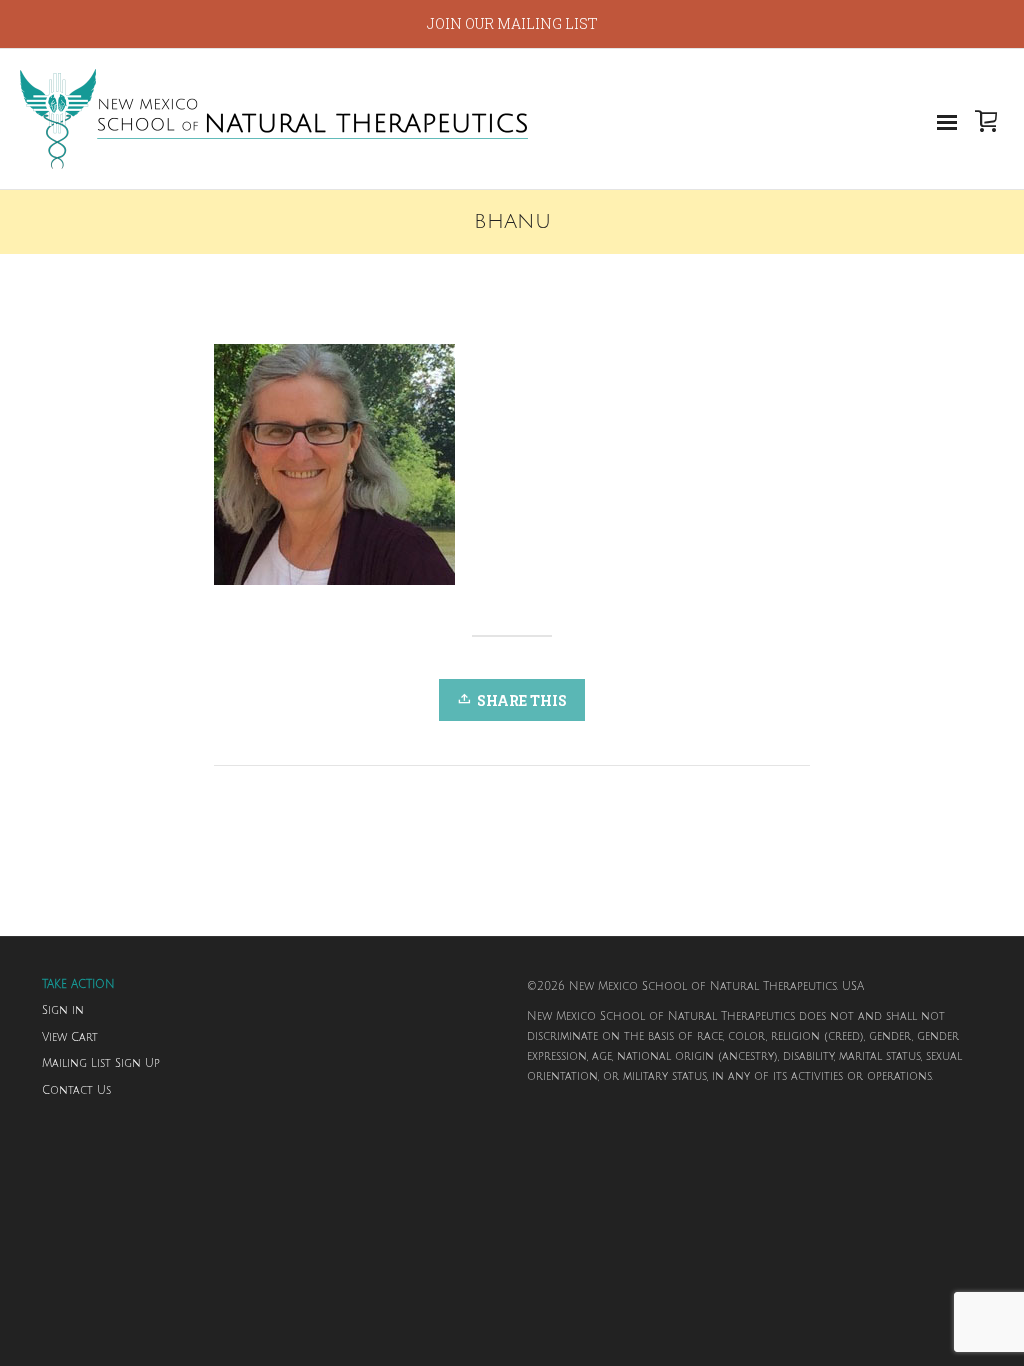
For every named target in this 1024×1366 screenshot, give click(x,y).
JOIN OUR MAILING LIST (512, 23)
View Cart (70, 1038)
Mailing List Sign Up (101, 1064)
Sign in (63, 1011)
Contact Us (76, 1091)
